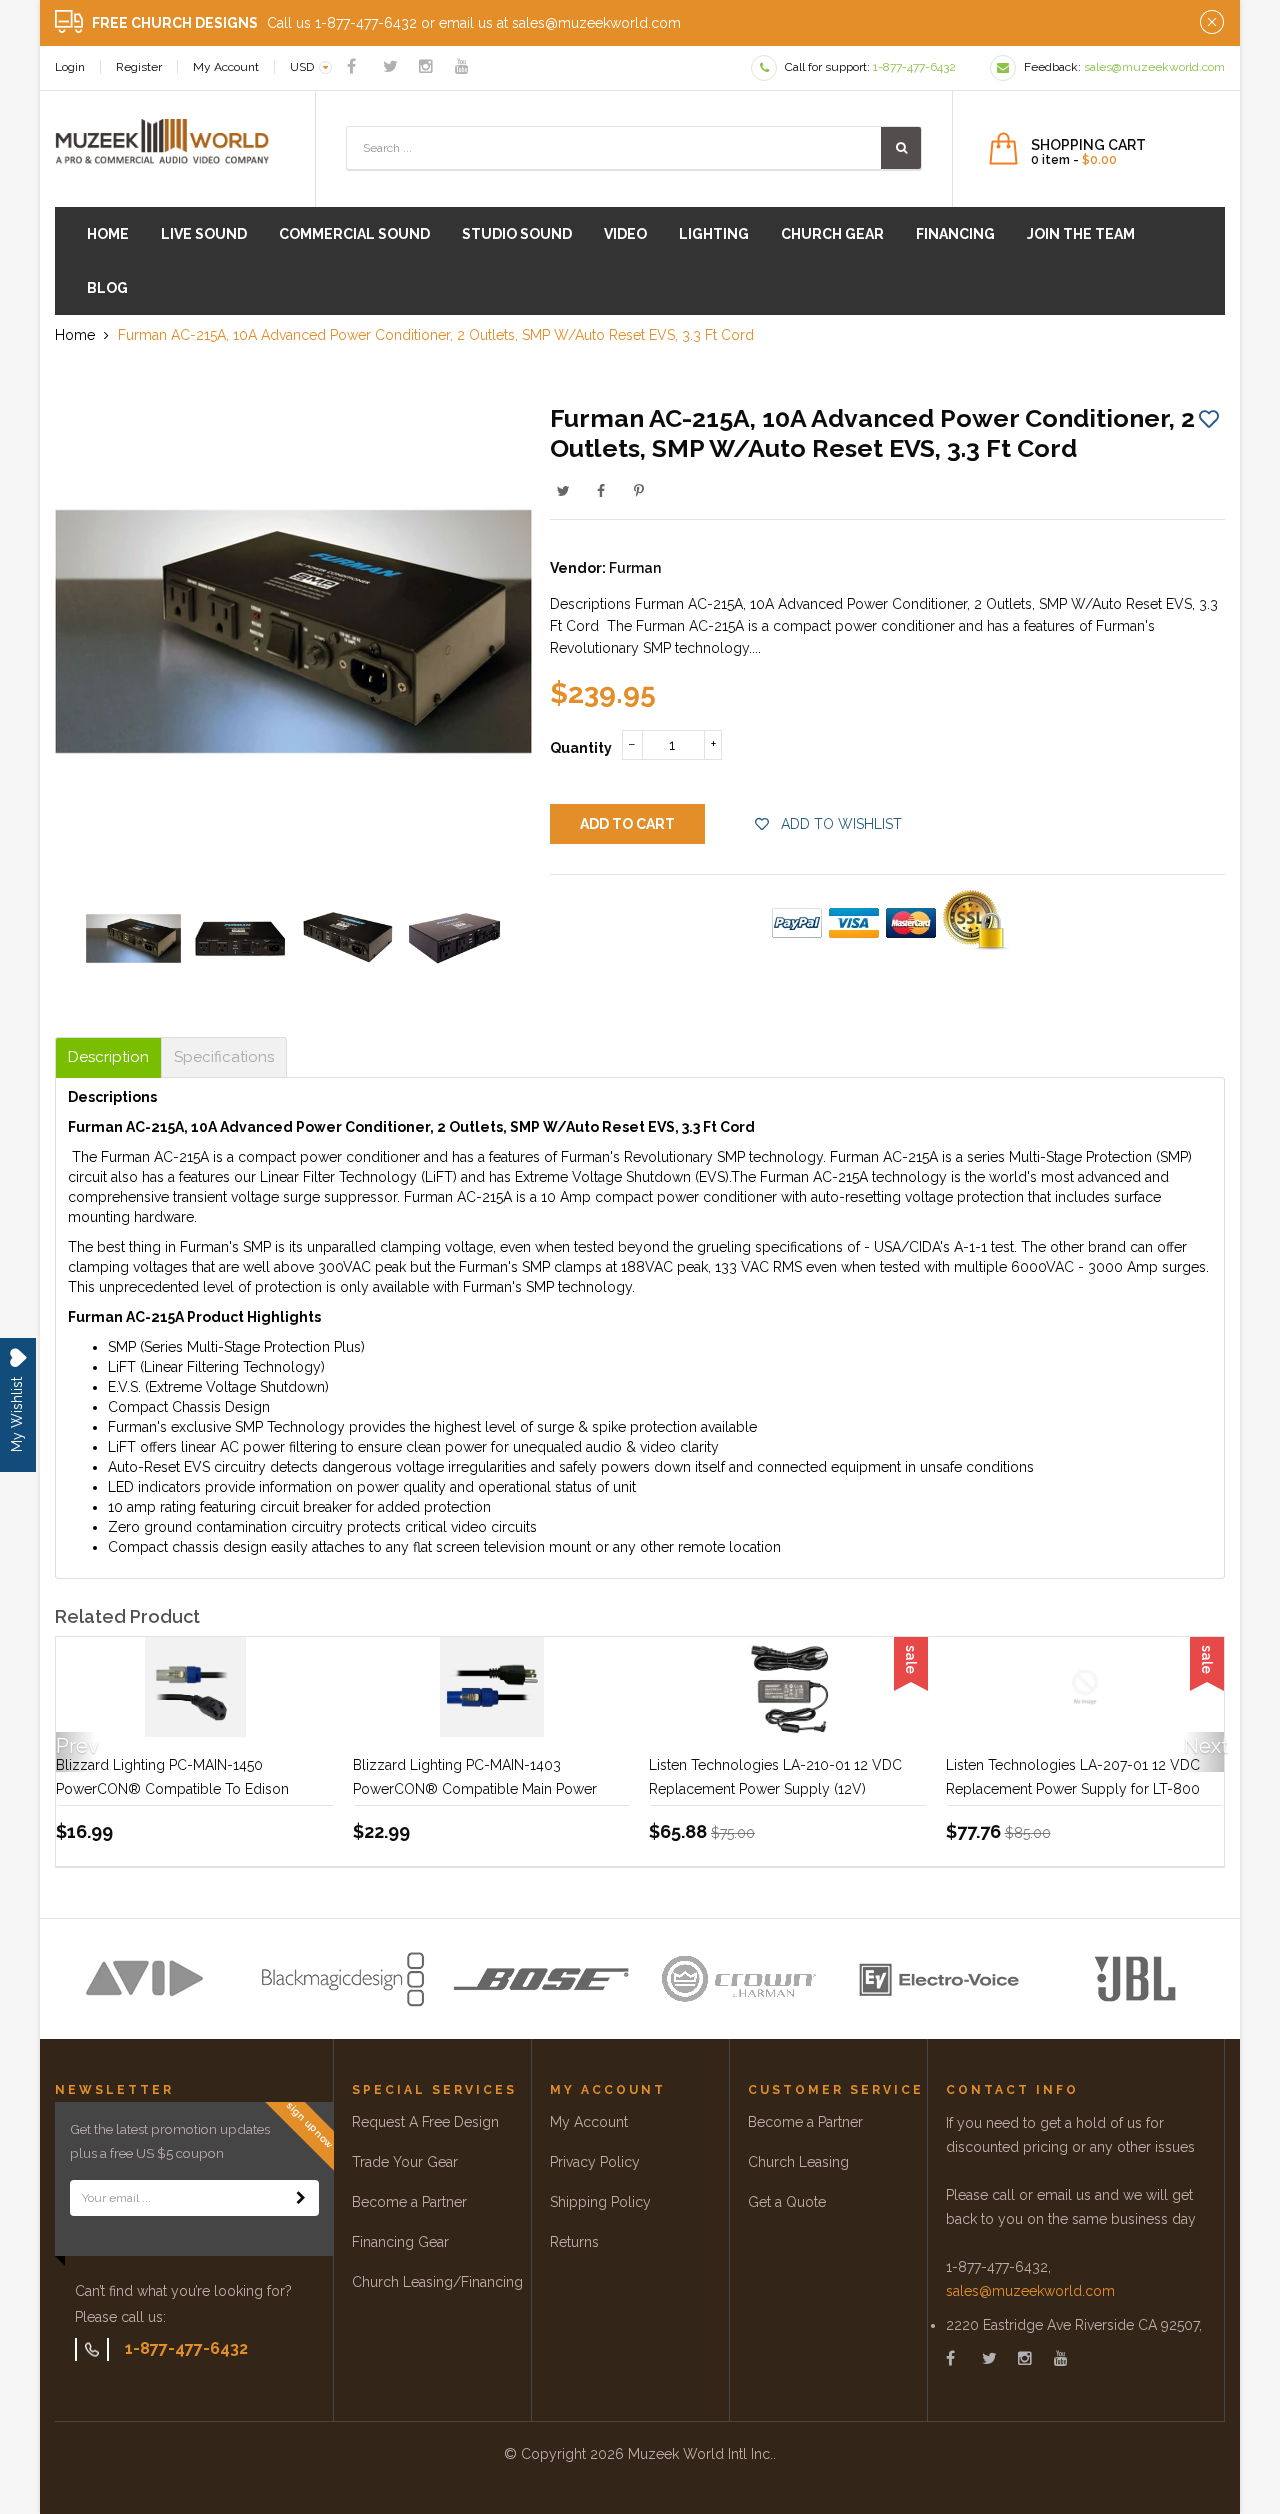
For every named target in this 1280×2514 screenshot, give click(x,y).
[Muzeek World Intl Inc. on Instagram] (426, 66)
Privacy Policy (595, 2162)
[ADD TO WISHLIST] (1209, 418)
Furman (635, 568)
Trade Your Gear (405, 2162)
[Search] (901, 148)
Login (70, 67)
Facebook (601, 491)
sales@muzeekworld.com (1030, 2291)
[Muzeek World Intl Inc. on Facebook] (351, 66)
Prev (76, 1746)
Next (1204, 1746)
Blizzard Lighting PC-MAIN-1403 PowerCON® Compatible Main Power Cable (475, 1789)
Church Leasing (798, 2162)
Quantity (581, 748)
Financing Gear (400, 2242)
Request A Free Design (425, 2122)
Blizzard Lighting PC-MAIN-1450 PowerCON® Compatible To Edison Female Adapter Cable (172, 1789)
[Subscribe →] (301, 2198)
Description (108, 1057)
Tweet (563, 491)
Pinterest (639, 491)
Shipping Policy (600, 2202)
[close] (1212, 23)
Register (139, 67)
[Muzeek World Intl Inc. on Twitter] (390, 66)
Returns (574, 2242)
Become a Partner (409, 2202)
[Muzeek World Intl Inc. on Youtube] (462, 66)
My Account (226, 67)
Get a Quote (787, 2202)
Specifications (224, 1057)
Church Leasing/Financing (437, 2282)
